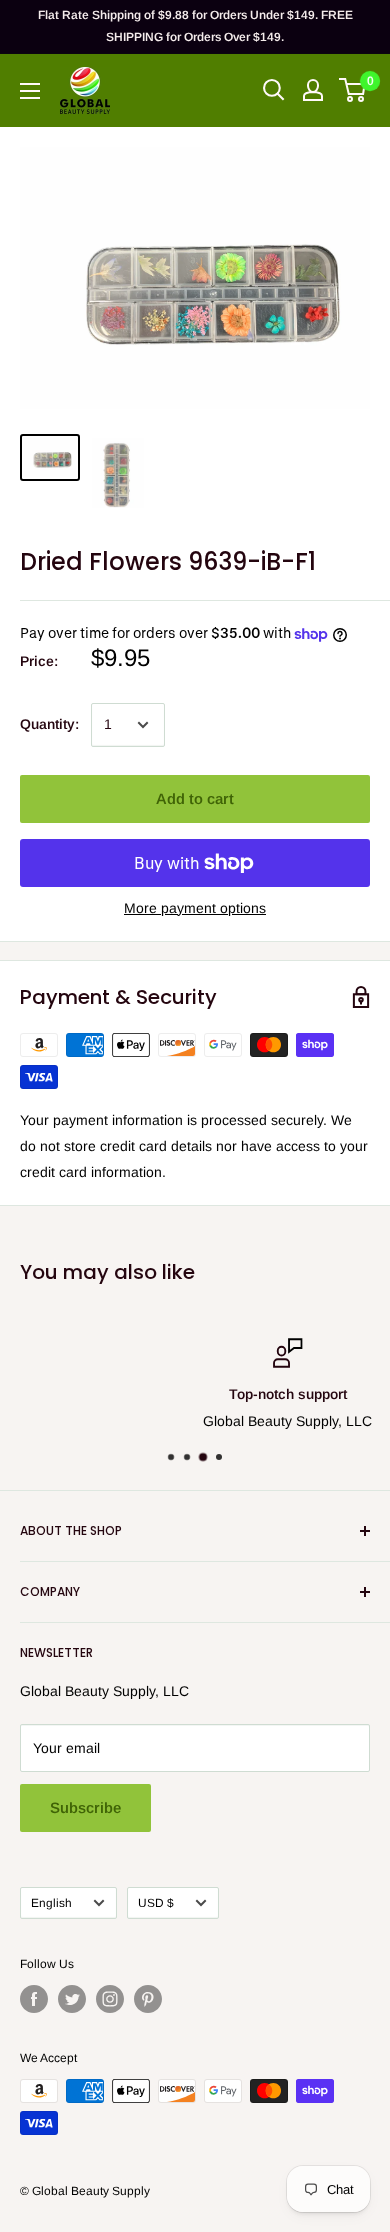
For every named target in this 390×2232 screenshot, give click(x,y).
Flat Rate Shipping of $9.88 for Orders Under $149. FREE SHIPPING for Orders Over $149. (195, 26)
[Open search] (274, 90)
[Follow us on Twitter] (72, 1999)
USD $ (156, 1903)
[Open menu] (30, 91)
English (51, 1903)
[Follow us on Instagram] (110, 1999)
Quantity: (49, 724)
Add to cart (195, 798)
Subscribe (85, 1807)
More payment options (195, 908)
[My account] (313, 90)
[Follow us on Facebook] (34, 1999)
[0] (353, 90)
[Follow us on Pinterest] (148, 1999)
